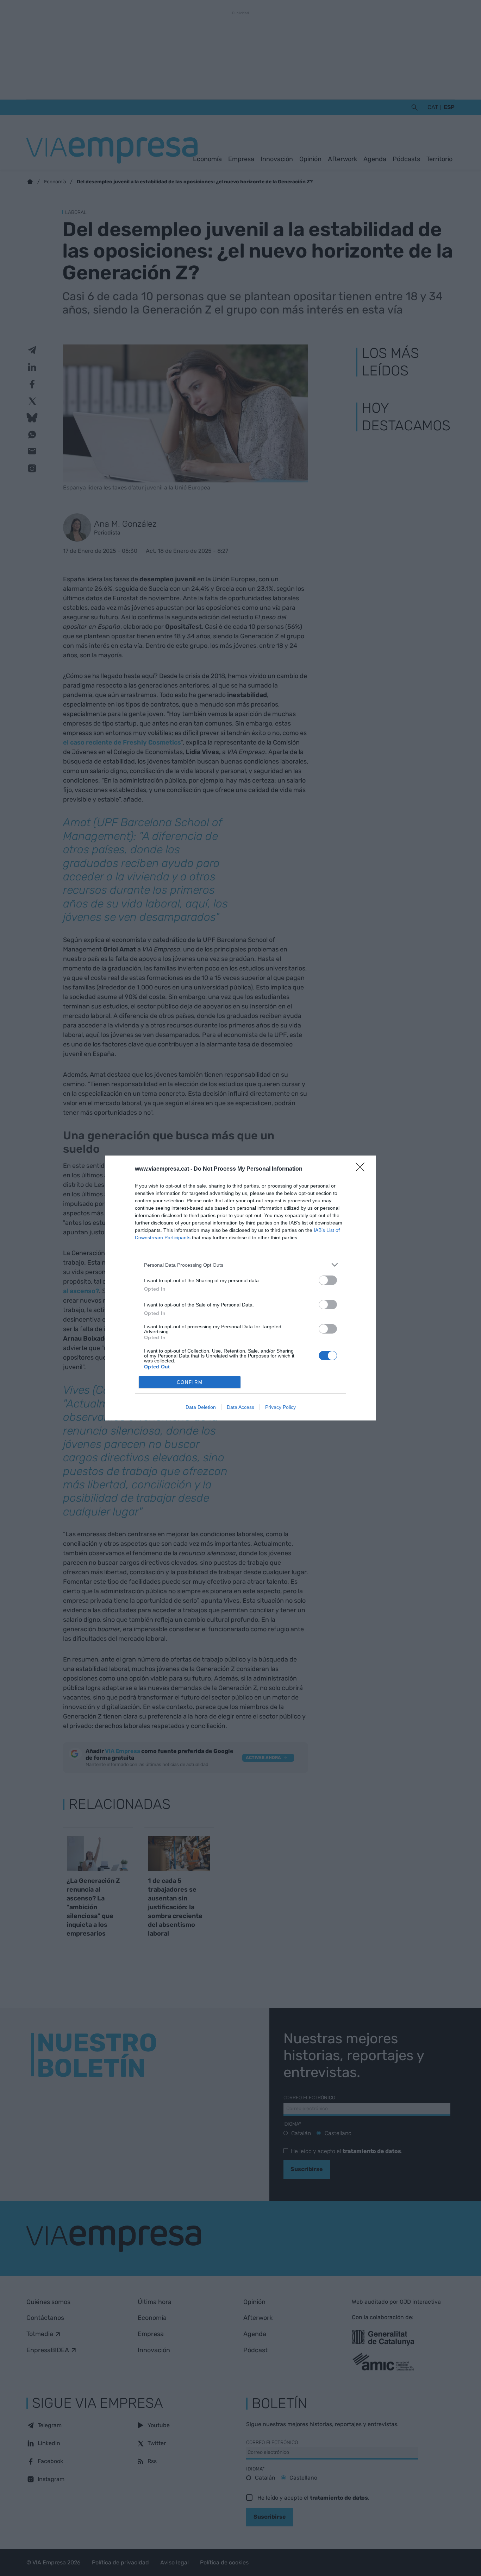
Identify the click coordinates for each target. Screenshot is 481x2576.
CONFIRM (190, 1382)
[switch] (328, 1280)
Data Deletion (201, 1407)
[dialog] (241, 1288)
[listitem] (241, 1265)
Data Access (241, 1407)
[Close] (362, 1169)
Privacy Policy (280, 1407)
